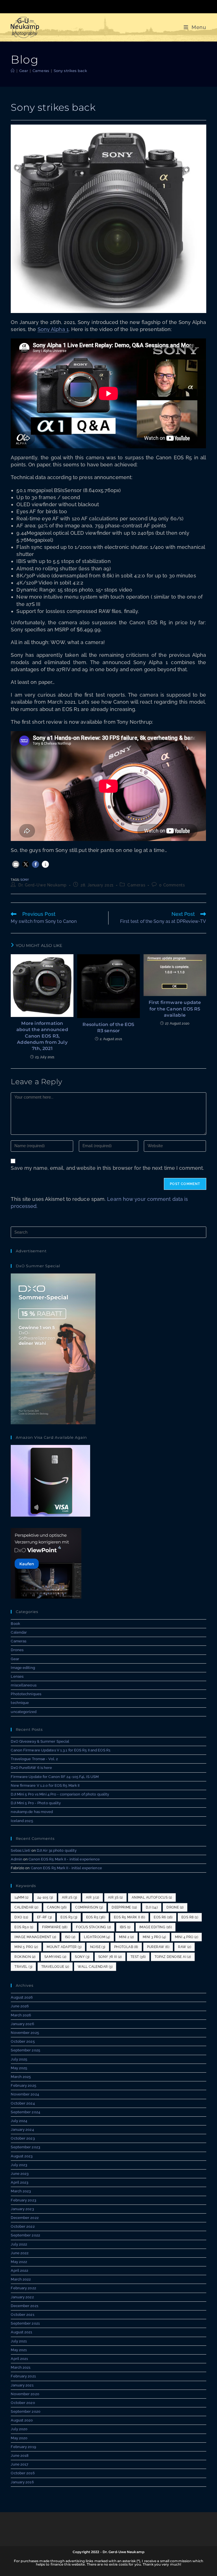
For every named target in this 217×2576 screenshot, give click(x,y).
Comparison (89, 1907)
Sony (25, 880)
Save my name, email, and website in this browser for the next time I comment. (107, 1168)
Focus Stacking (93, 1927)
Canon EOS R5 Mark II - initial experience (64, 1859)
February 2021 (23, 2376)
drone (175, 1907)
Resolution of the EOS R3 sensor (108, 1028)
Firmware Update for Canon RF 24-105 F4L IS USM (55, 1777)
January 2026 (22, 2024)
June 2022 (20, 2253)
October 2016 (23, 2473)
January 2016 (22, 2482)
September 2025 (25, 2050)
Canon (57, 1907)
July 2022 (19, 2244)
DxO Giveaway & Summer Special (40, 1741)
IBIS (125, 1927)
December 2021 (24, 2306)
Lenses (17, 1676)
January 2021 (22, 2385)
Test (138, 1957)
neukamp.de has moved (32, 1812)
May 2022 (19, 2262)
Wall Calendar (95, 1967)
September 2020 (25, 2411)
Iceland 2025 (22, 1821)
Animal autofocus (152, 1897)
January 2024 (22, 2130)
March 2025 (21, 2077)
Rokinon (25, 1957)
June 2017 (19, 2464)
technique (20, 1703)
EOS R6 (163, 1917)
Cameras (136, 885)
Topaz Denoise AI (173, 1957)
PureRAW (158, 1947)
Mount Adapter (64, 1947)
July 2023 (19, 2165)
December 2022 (25, 2218)
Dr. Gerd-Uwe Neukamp (43, 885)
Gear (15, 1659)
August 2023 (22, 2156)
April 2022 (19, 2270)
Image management (35, 1937)
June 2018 (20, 2456)
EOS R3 (69, 1917)
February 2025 (23, 2085)
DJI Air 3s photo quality (57, 1850)
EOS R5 (96, 1917)
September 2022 (25, 2235)
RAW (185, 1947)
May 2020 (19, 2438)
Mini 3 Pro (154, 1937)
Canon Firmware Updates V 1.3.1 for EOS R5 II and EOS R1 (61, 1750)
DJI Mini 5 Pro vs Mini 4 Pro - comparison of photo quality (60, 1794)
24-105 (45, 1897)
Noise (98, 1947)
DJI (152, 1907)
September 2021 (25, 2323)
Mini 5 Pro (26, 1947)
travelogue (55, 1967)
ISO (70, 1937)
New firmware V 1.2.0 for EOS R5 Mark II (45, 1785)
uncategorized (23, 1712)
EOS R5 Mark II (129, 1917)
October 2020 (23, 2403)
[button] (16, 864)
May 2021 (19, 2350)
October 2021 (22, 2315)
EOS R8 (190, 1917)
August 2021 (21, 2332)
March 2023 (21, 2191)
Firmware (55, 1927)
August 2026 (22, 1997)
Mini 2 (126, 1937)
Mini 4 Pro (187, 1937)
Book (15, 1624)
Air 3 (93, 1897)
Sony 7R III (110, 1957)
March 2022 (21, 2279)
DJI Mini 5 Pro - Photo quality (36, 1803)
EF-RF (45, 1917)
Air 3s (115, 1897)
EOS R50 (24, 1927)
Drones (17, 1650)
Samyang (55, 1957)
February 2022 (23, 2288)
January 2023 (22, 2209)
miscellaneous (23, 1685)
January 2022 (22, 2297)
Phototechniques (26, 1694)
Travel (23, 1967)
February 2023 (23, 2200)
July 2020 (19, 2429)
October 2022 (23, 2226)
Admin (17, 1859)
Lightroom (97, 1937)
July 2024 (19, 2121)
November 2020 (25, 2394)
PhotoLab (126, 1947)
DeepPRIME (124, 1907)
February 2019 (23, 2447)
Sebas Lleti (20, 1850)
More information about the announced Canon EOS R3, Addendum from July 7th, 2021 (42, 1036)
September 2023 (25, 2147)
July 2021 (19, 2341)
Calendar (19, 1632)
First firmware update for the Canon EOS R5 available (175, 1009)
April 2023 (19, 2182)
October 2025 (23, 2041)
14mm (21, 1897)
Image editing (23, 1668)
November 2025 (25, 2033)
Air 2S (70, 1897)
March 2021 (21, 2367)
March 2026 (21, 2015)
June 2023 (20, 2174)
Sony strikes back (70, 71)
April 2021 (19, 2359)
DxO (21, 1917)
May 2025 (19, 2068)
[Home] (13, 71)
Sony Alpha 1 (53, 329)
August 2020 (22, 2420)
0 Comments (172, 885)
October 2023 (23, 2138)
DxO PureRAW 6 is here (31, 1768)
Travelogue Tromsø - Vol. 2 (34, 1759)
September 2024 (25, 2112)
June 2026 (20, 2006)
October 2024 (23, 2103)
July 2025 (19, 2059)
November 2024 (25, 2094)
